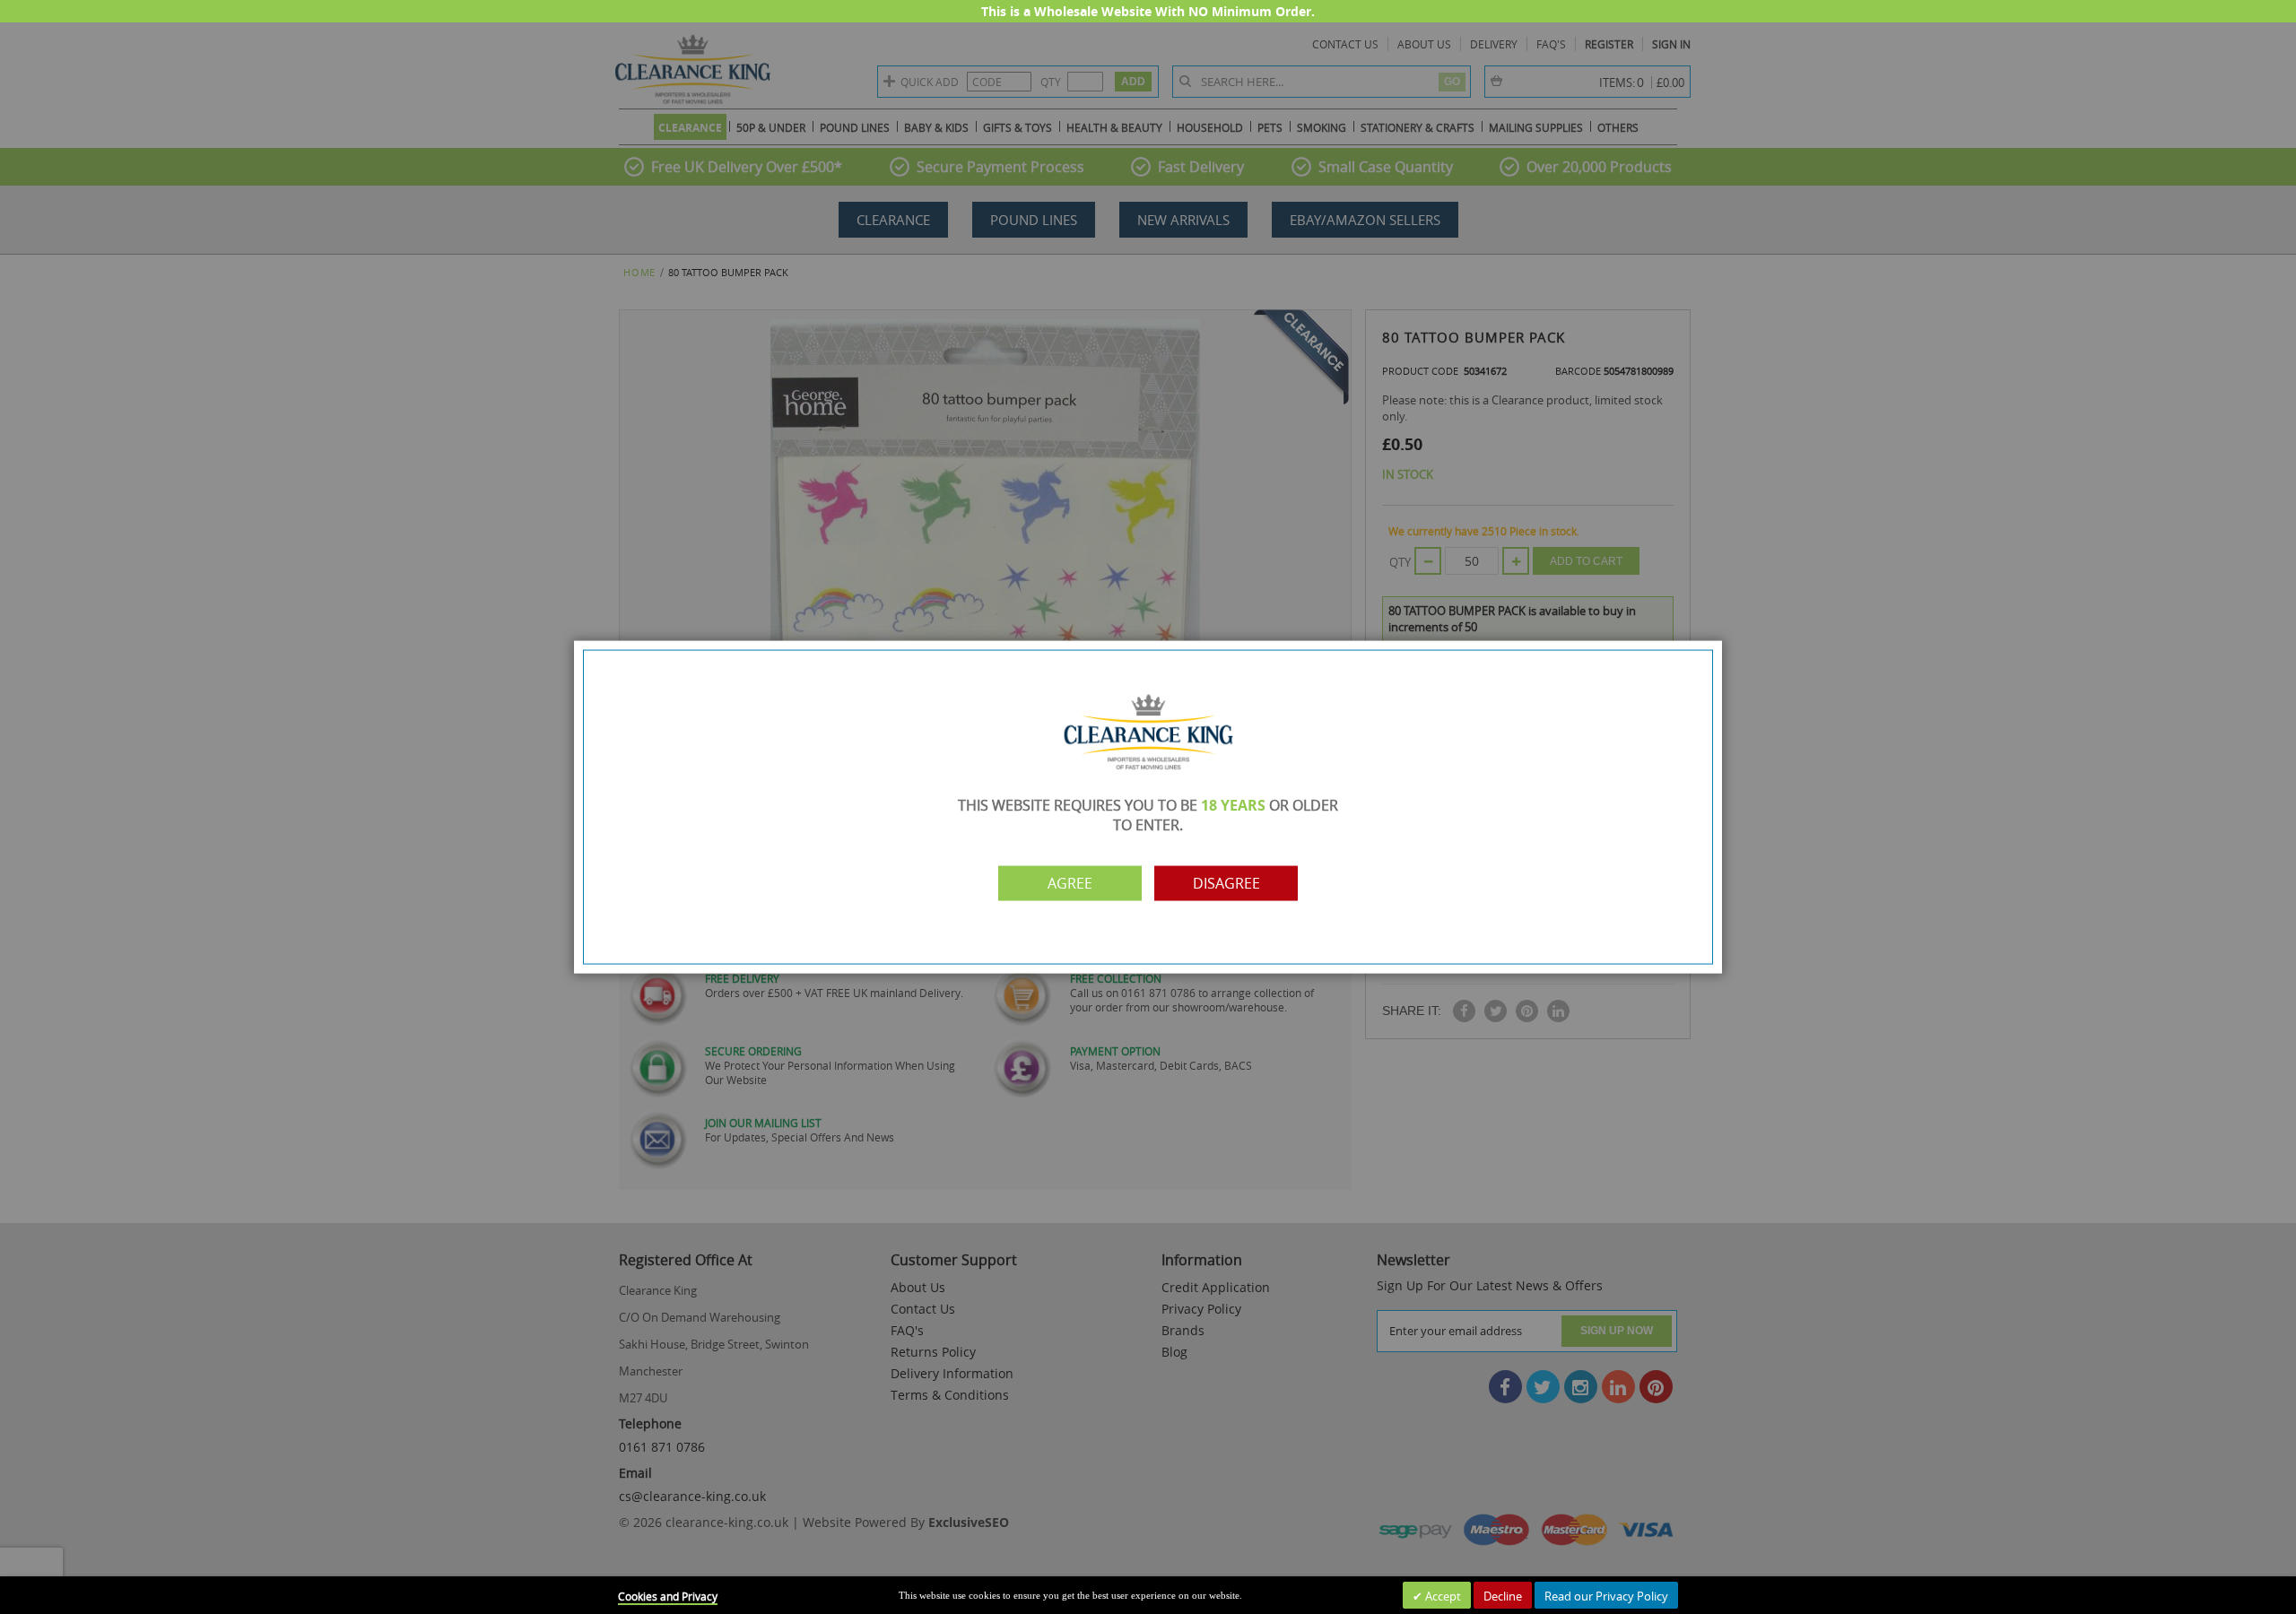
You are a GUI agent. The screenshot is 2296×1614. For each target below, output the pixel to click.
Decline (1503, 1596)
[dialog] (1148, 807)
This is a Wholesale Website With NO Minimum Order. (1148, 11)
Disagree (1226, 883)
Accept (1442, 1596)
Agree (1070, 883)
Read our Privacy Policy (1606, 1596)
